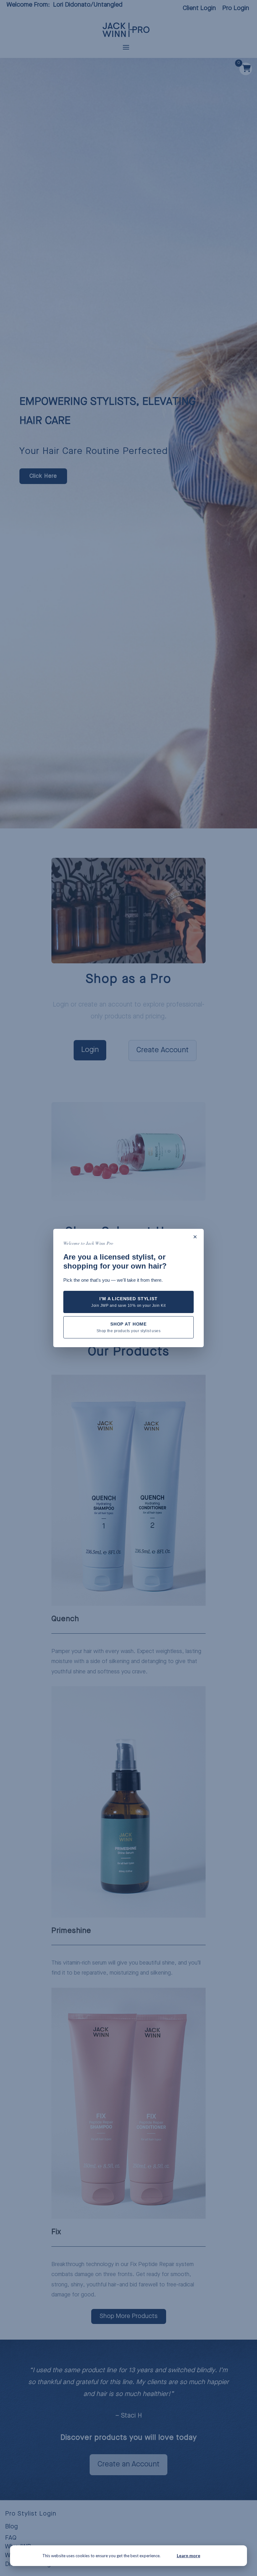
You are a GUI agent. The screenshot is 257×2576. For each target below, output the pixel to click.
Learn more (189, 2555)
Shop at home (129, 1327)
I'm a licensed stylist (128, 1302)
